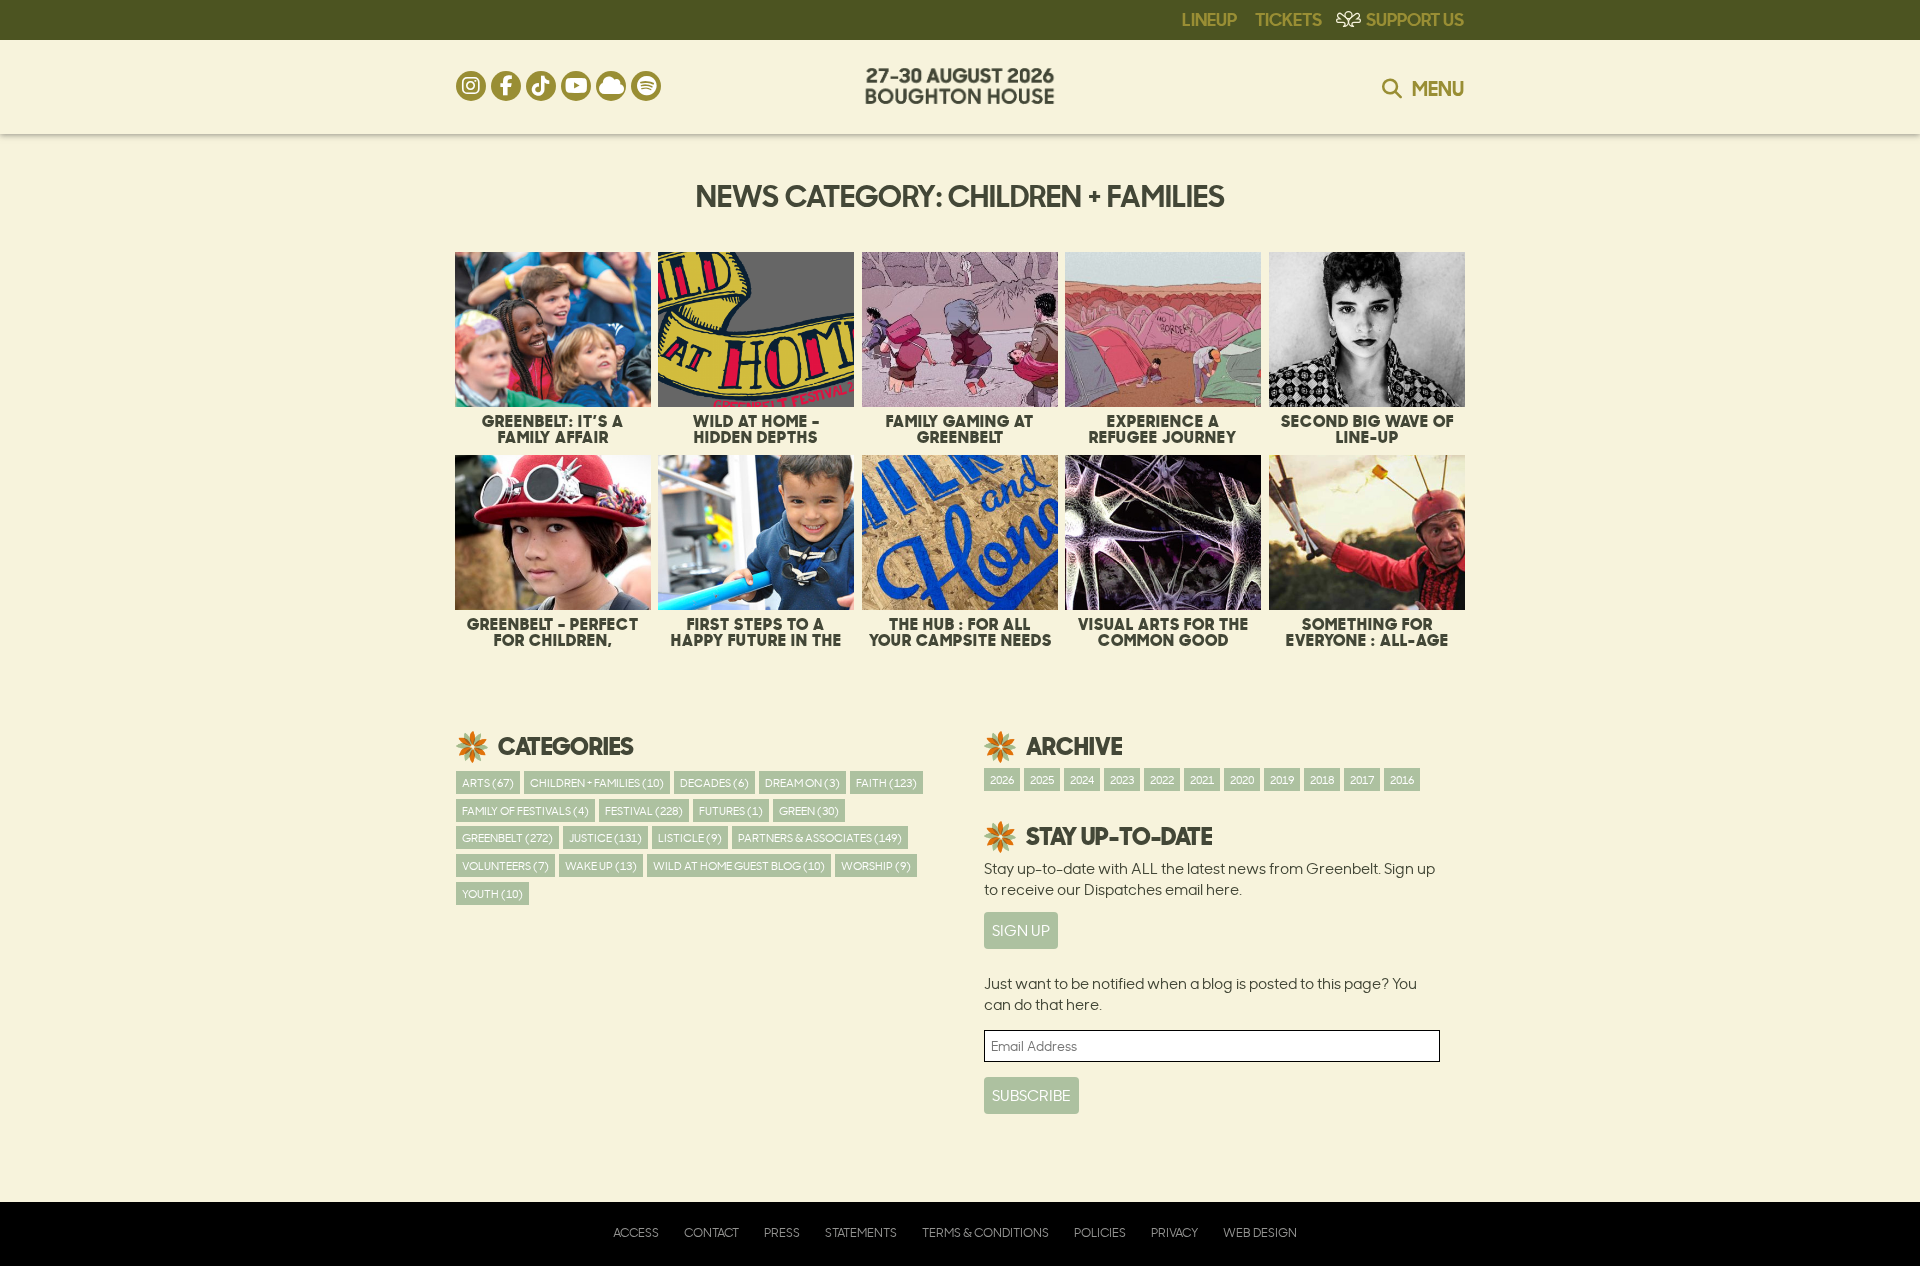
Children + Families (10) (597, 782)
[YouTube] (576, 86)
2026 (1002, 779)
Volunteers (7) (505, 865)
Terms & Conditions (985, 1232)
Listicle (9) (690, 837)
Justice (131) (605, 837)
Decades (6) (714, 782)
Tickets (1288, 18)
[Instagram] (471, 86)
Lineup (1209, 18)
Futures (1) (731, 810)
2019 (1282, 779)
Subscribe (1031, 1095)
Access (636, 1232)
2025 (1042, 779)
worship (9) (876, 865)
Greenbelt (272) (507, 837)
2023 (1122, 779)
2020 (1242, 779)
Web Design (1260, 1232)
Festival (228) (644, 810)
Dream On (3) (802, 782)
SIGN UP (1021, 930)
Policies (1100, 1232)
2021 (1202, 779)
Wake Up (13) (601, 865)
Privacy (1174, 1232)
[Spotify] (646, 86)
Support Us (1415, 18)
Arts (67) (488, 782)
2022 (1162, 779)
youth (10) (492, 893)
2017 (1362, 779)
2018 (1322, 779)
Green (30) (809, 810)
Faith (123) (886, 782)
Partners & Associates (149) (820, 837)
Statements (861, 1232)
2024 (1082, 779)
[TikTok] (541, 86)
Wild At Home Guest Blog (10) (739, 865)
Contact (711, 1232)
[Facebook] (506, 86)
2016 (1402, 779)
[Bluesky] (611, 86)
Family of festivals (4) (525, 810)
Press (782, 1232)
